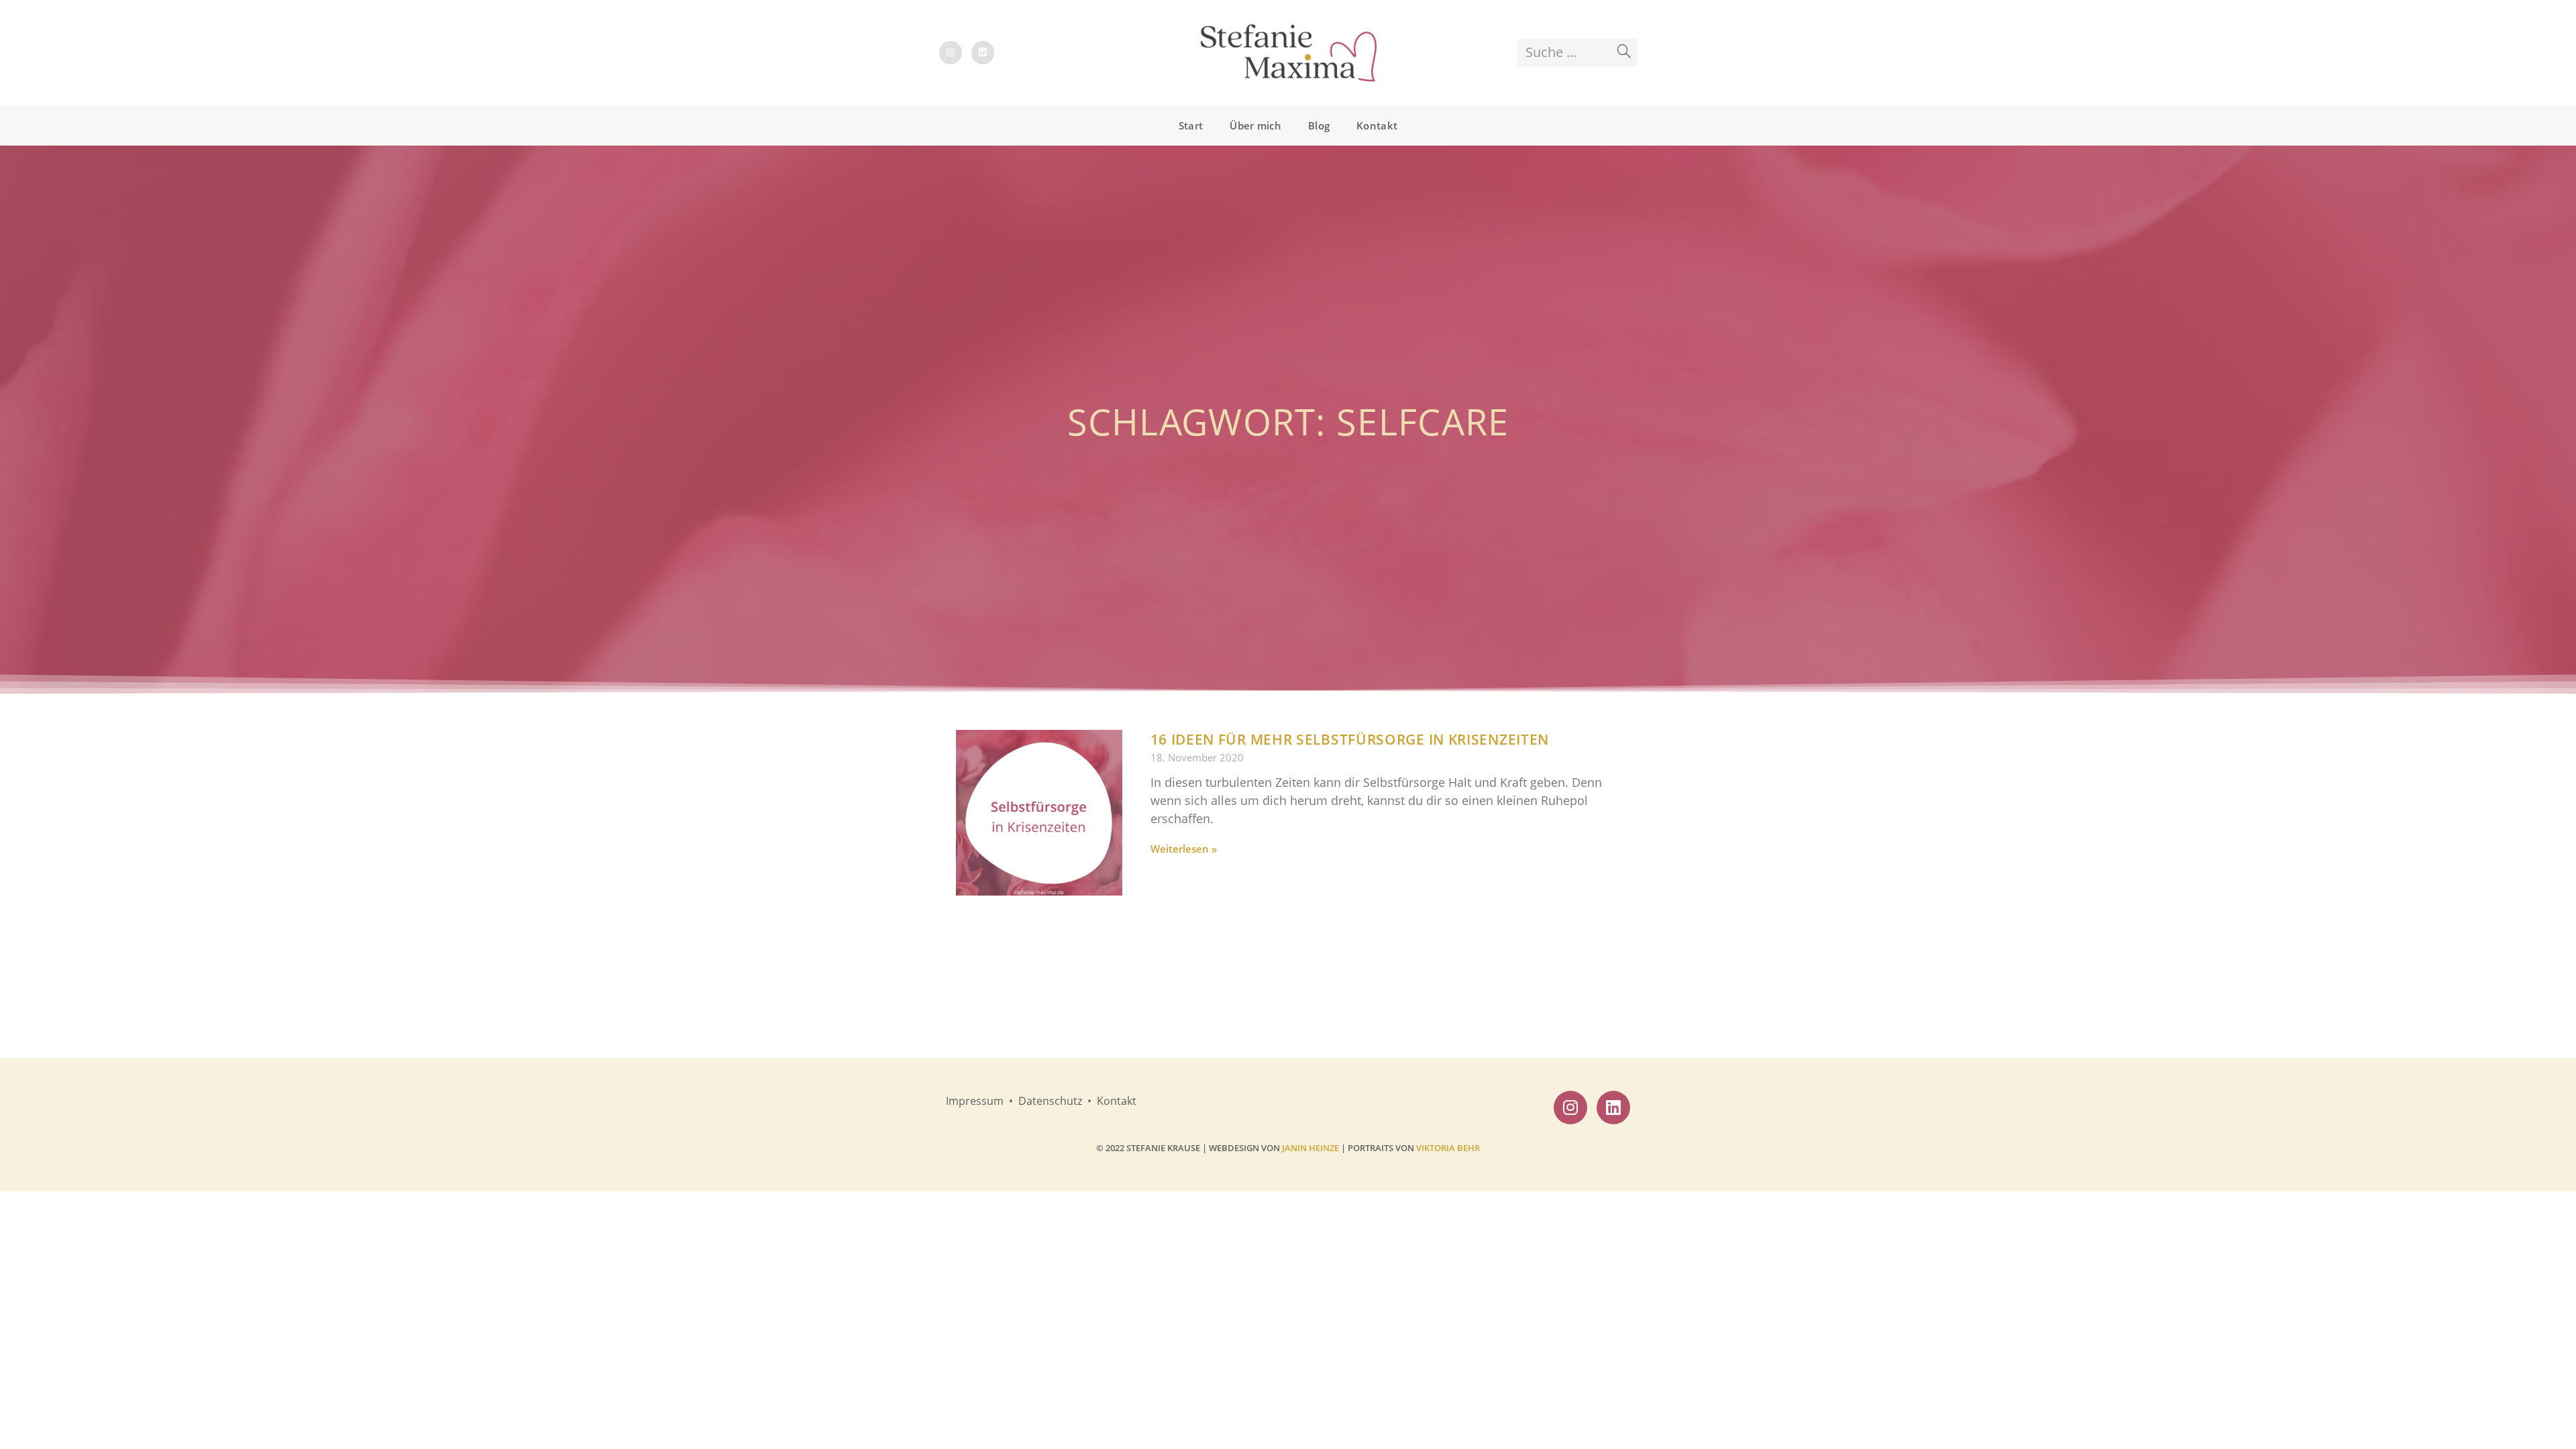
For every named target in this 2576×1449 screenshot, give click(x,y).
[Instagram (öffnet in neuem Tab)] (951, 53)
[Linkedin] (1613, 1108)
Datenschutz (1052, 1101)
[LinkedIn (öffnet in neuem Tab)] (983, 53)
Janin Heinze (1310, 1148)
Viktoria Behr (1448, 1148)
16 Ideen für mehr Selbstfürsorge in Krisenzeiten (1350, 739)
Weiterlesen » (1184, 849)
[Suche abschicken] (1624, 52)
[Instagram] (1570, 1108)
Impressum (975, 1101)
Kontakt (1117, 1101)
